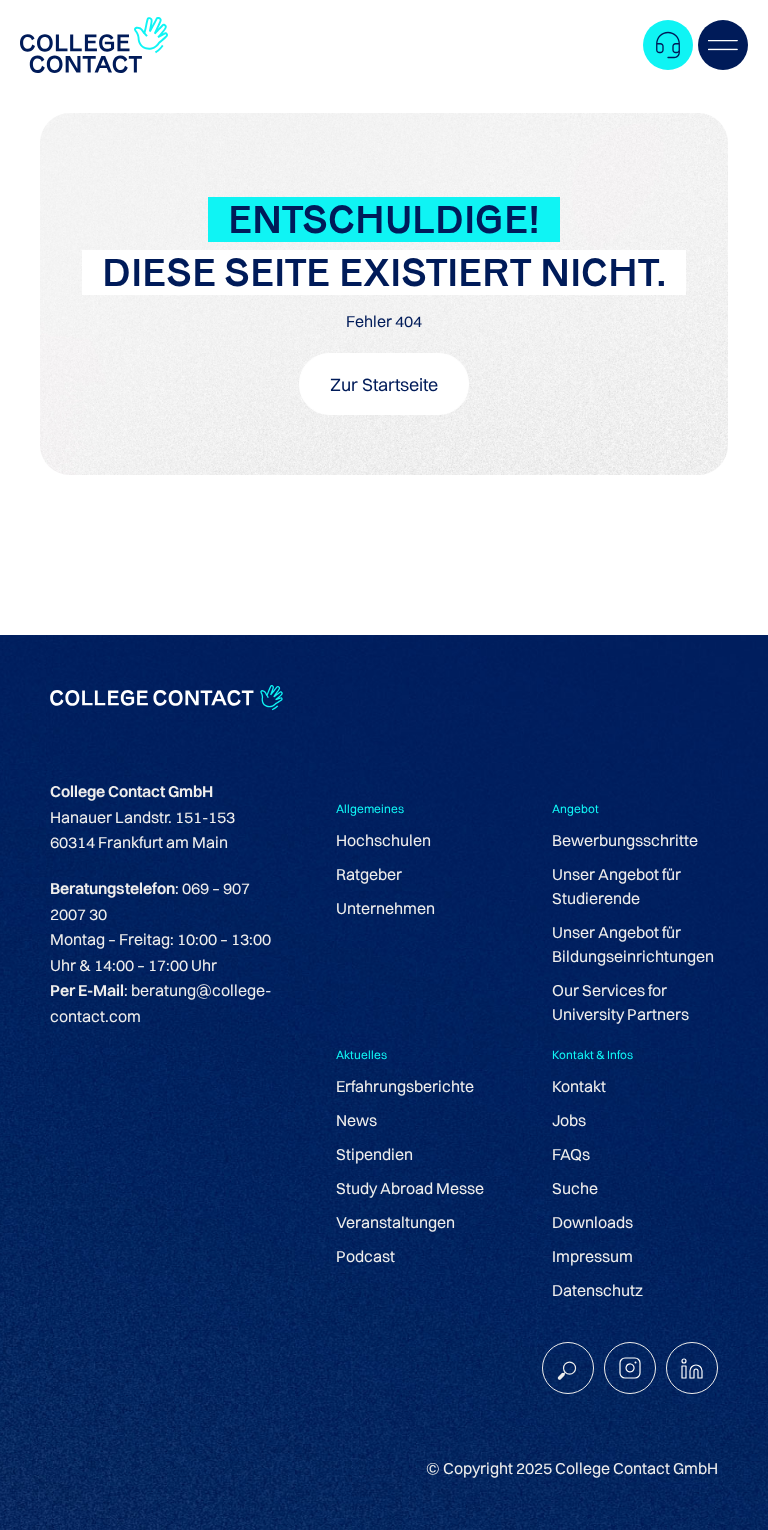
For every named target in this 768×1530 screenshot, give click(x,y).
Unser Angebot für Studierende (616, 886)
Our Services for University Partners (620, 1002)
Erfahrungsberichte (405, 1086)
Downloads (592, 1222)
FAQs (571, 1154)
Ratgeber (369, 874)
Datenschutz (597, 1290)
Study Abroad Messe (410, 1188)
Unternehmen (385, 908)
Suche (575, 1188)
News (356, 1120)
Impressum (592, 1256)
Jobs (569, 1120)
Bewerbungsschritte (625, 840)
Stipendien (374, 1154)
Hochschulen (383, 840)
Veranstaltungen (395, 1222)
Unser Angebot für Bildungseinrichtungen (633, 944)
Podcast (365, 1256)
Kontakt (579, 1086)
